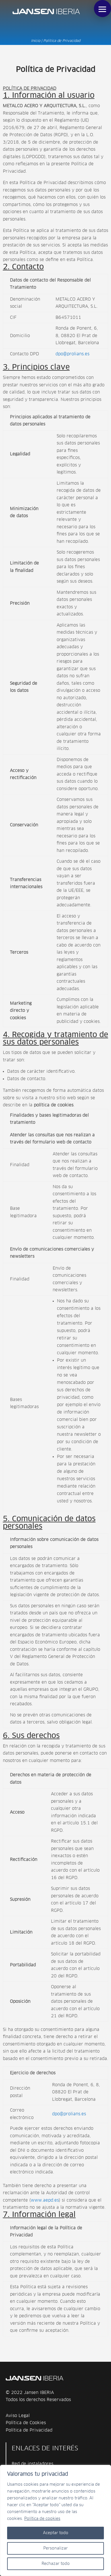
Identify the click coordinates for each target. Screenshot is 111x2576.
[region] (55, 2520)
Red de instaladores (32, 2464)
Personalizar (55, 2548)
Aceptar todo (56, 2533)
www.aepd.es (45, 2200)
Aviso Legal (18, 2416)
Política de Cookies (26, 2423)
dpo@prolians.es (72, 354)
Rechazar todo (56, 2564)
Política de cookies (42, 2519)
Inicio (36, 41)
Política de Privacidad (29, 2430)
